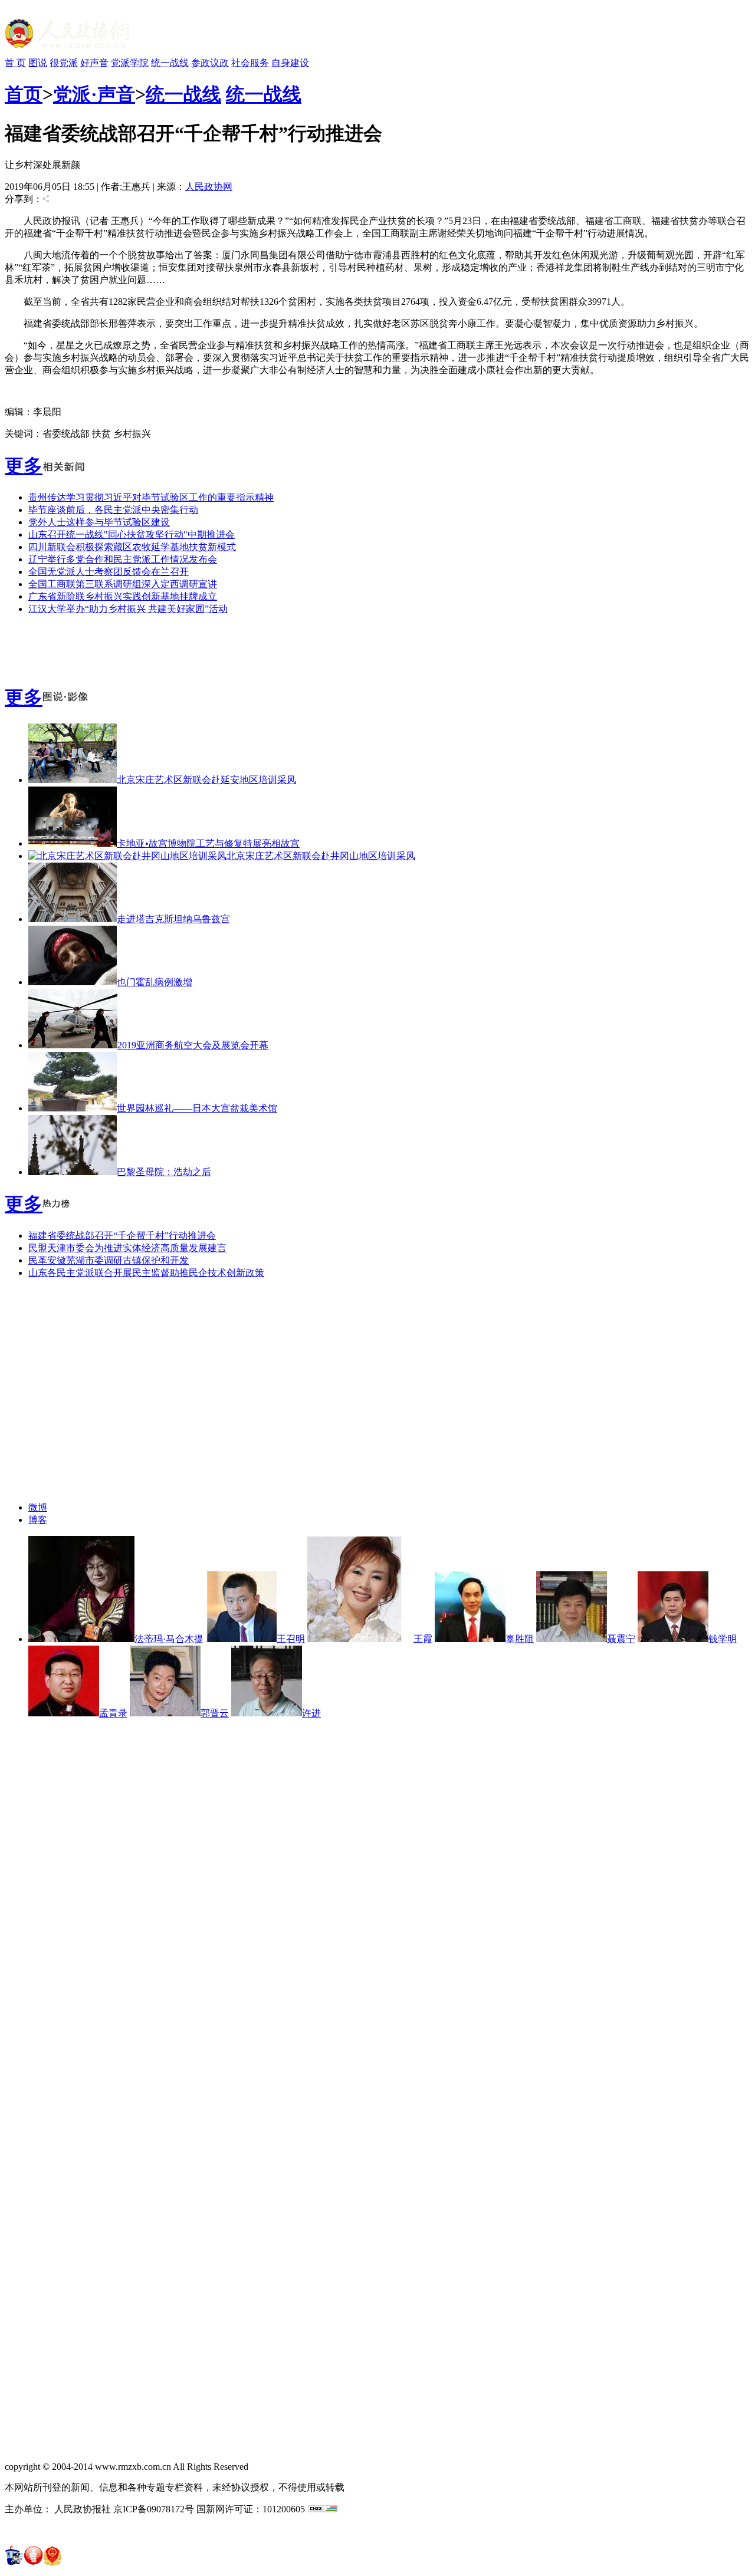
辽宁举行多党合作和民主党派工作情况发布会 (123, 559)
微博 (38, 1507)
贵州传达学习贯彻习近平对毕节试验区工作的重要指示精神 (151, 497)
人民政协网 (209, 187)
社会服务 (250, 63)
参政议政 (210, 63)
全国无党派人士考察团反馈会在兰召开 (109, 572)
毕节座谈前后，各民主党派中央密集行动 (113, 510)
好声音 (94, 63)
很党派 (64, 63)
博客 (38, 1520)
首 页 (15, 63)
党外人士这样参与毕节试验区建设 (99, 522)
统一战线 (170, 63)
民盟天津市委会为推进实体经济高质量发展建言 (127, 1248)
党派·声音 (94, 94)
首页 (24, 94)
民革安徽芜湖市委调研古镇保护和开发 (109, 1260)
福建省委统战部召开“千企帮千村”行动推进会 (122, 1236)
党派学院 (130, 63)
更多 (24, 466)
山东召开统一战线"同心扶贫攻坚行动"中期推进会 (132, 534)
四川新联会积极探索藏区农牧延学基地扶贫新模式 (132, 547)
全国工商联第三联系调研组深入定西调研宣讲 (123, 584)
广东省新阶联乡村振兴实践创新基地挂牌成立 (123, 596)
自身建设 (290, 63)
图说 (38, 63)
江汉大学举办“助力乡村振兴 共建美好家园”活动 (128, 609)
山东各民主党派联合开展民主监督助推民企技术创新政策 (146, 1273)
